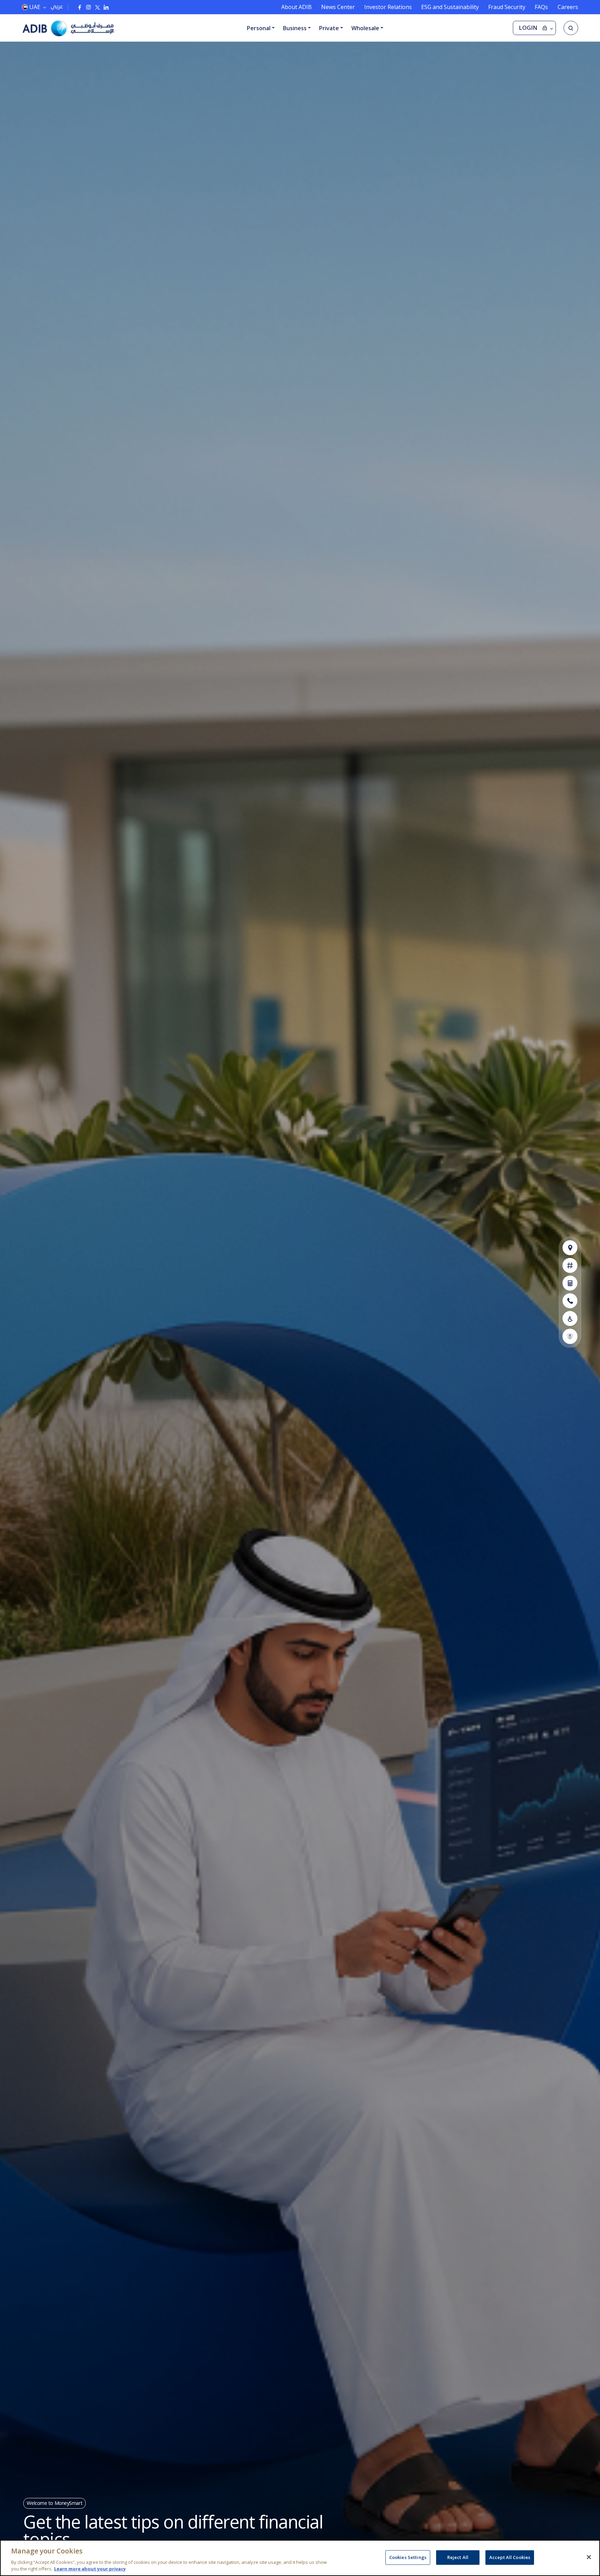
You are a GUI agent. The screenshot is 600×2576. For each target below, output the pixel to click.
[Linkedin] (106, 7)
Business (295, 28)
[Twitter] (97, 7)
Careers (568, 7)
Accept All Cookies (510, 2557)
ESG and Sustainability (450, 7)
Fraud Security (507, 7)
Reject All (458, 2557)
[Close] (589, 2557)
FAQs (541, 7)
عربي (57, 6)
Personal (259, 28)
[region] (300, 2558)
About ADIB (297, 7)
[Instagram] (89, 7)
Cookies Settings (408, 2557)
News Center (338, 7)
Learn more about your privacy (90, 2569)
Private (329, 28)
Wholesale (365, 28)
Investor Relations (388, 7)
